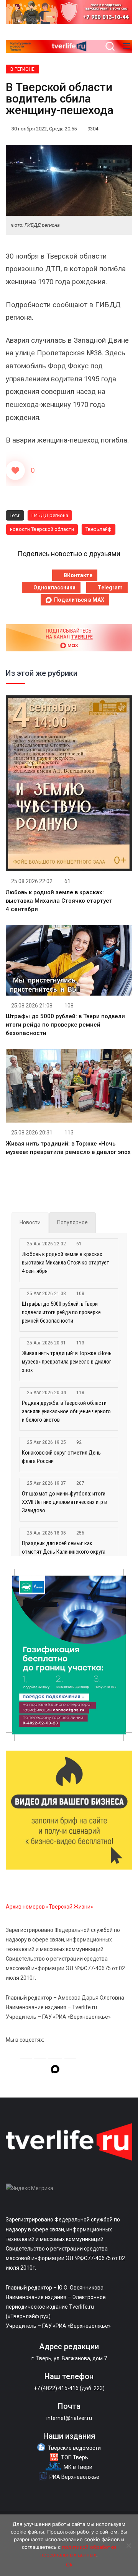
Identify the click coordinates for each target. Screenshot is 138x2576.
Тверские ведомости (74, 2448)
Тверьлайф (99, 529)
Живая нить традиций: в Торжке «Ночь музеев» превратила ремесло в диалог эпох (67, 1362)
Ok (69, 2565)
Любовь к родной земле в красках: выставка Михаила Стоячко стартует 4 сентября (59, 901)
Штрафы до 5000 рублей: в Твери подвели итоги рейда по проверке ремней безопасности (65, 1025)
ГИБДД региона (50, 515)
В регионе (22, 69)
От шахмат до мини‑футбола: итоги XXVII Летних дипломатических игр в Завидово (64, 1502)
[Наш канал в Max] (55, 2070)
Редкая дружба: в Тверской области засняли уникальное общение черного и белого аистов (66, 1411)
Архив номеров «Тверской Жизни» (49, 1907)
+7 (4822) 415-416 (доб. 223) (69, 2388)
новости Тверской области (42, 529)
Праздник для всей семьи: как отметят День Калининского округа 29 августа (64, 1552)
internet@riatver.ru (69, 2418)
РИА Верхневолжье (74, 2477)
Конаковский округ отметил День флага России (61, 1457)
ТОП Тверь (75, 2457)
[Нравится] (15, 470)
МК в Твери (78, 2467)
